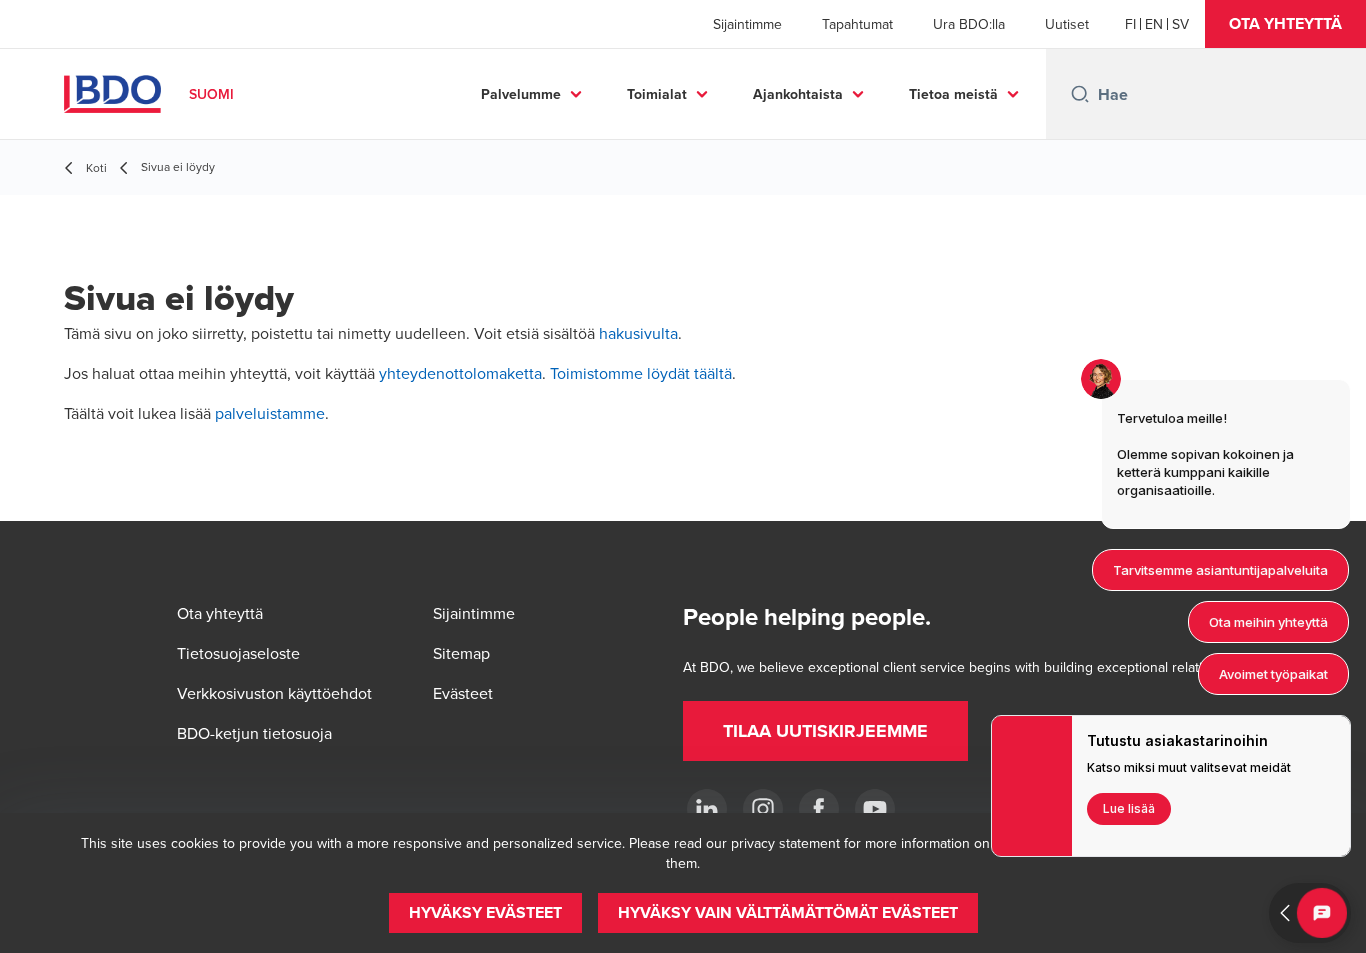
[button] (1285, 24)
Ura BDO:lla (969, 24)
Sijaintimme (747, 24)
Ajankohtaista (798, 94)
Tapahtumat (857, 24)
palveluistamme (270, 413)
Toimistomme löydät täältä (641, 373)
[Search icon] (1080, 94)
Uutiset (1067, 24)
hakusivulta (638, 333)
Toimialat (657, 94)
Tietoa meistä (953, 94)
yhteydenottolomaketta (460, 373)
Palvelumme (521, 94)
